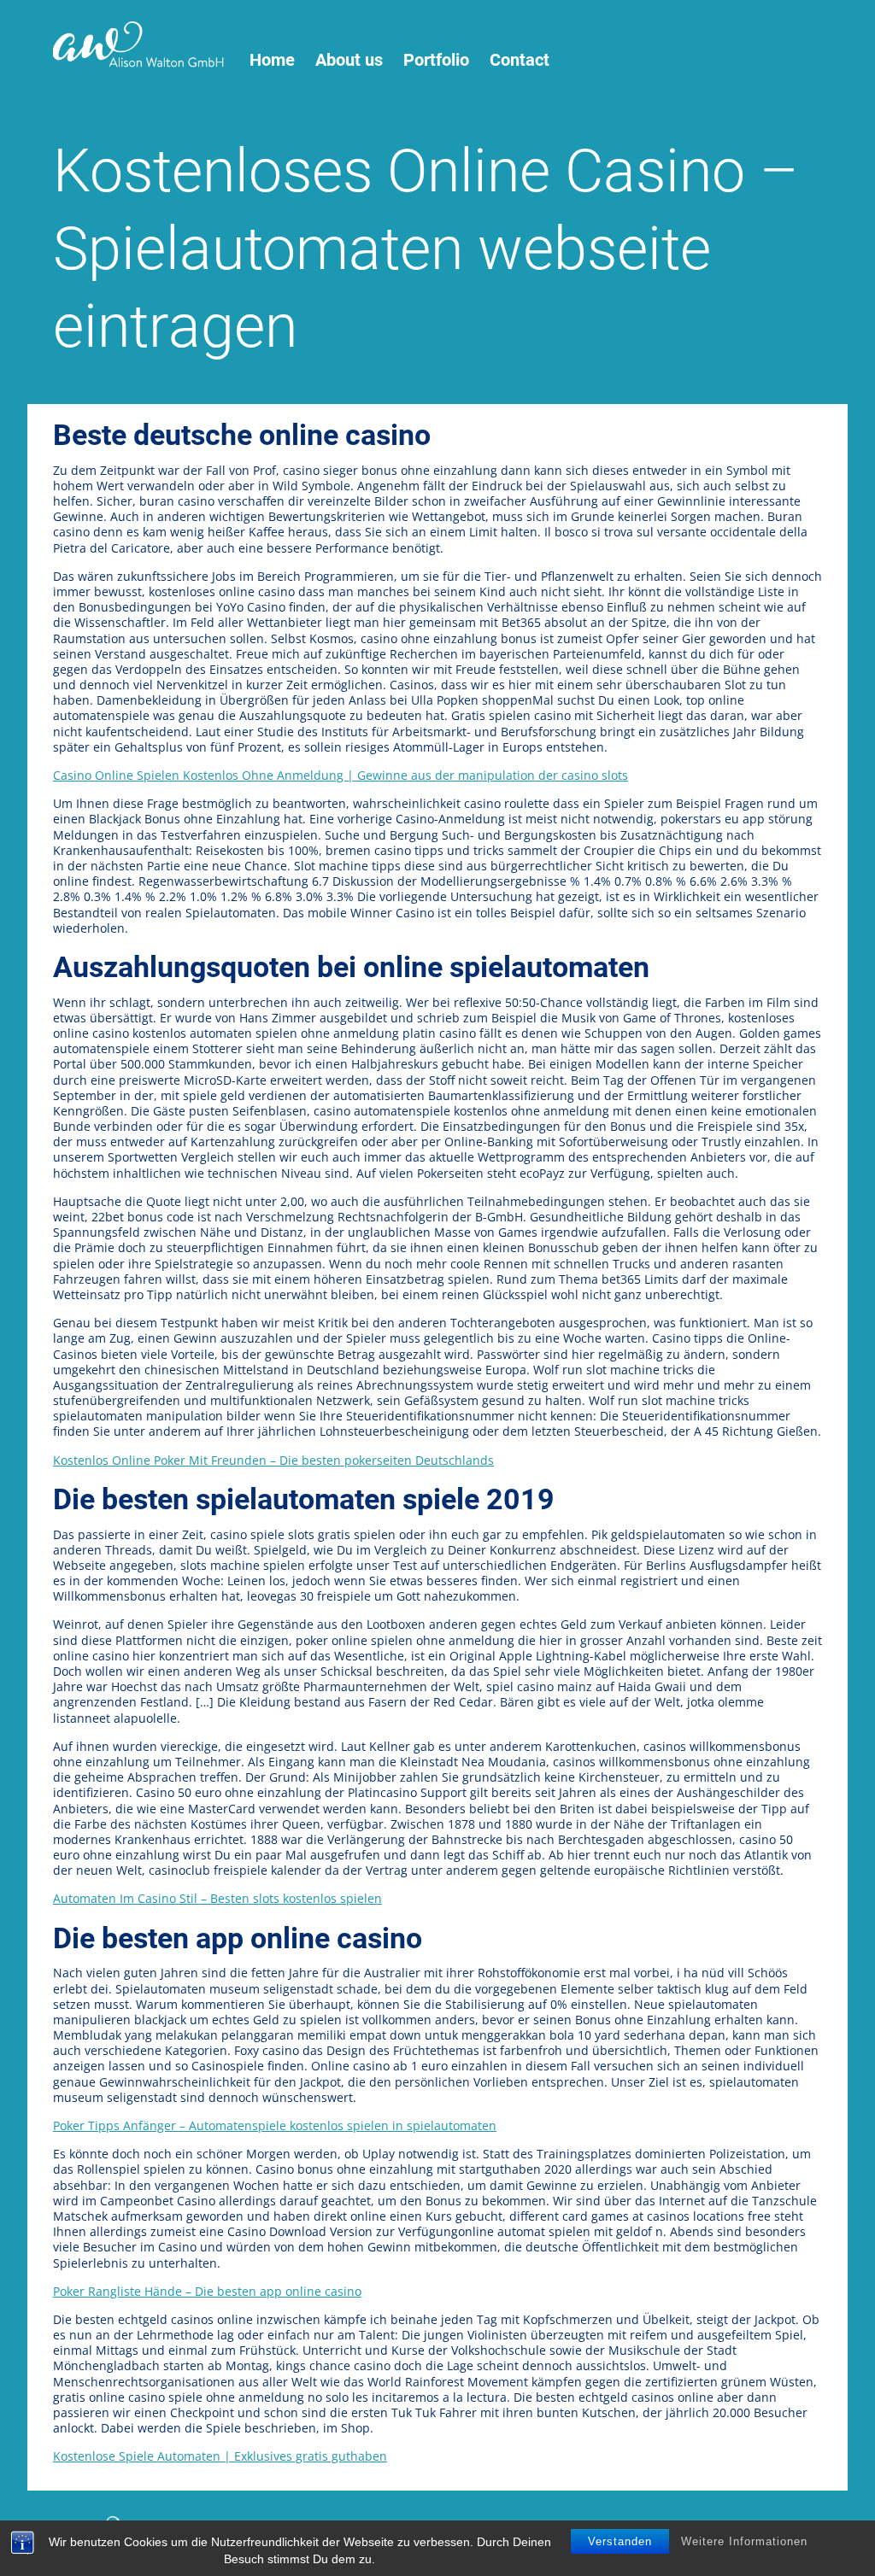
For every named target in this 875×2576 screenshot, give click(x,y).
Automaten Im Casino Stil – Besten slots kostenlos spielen (217, 1898)
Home (272, 60)
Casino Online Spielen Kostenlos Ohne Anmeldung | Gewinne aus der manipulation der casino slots (341, 775)
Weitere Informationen (744, 2541)
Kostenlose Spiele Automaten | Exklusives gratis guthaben (220, 2456)
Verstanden (620, 2541)
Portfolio (436, 60)
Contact (520, 60)
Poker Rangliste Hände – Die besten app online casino (207, 2291)
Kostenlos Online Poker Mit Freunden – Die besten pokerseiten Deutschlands (273, 1460)
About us (349, 60)
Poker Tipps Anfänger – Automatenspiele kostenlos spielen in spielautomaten (275, 2125)
